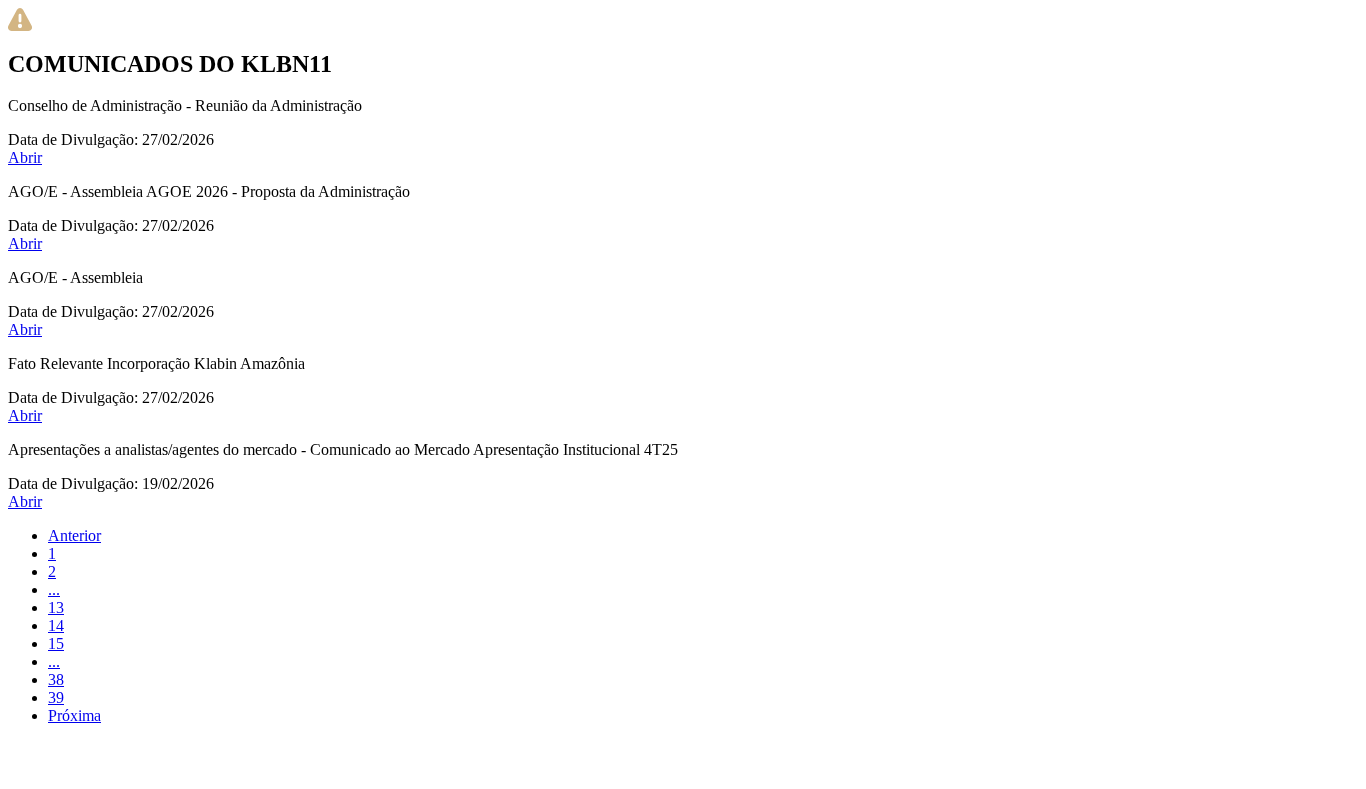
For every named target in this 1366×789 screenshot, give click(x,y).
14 (56, 625)
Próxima (74, 715)
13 (56, 607)
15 (56, 643)
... (54, 589)
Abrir (25, 157)
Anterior (74, 535)
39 (56, 697)
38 (56, 679)
